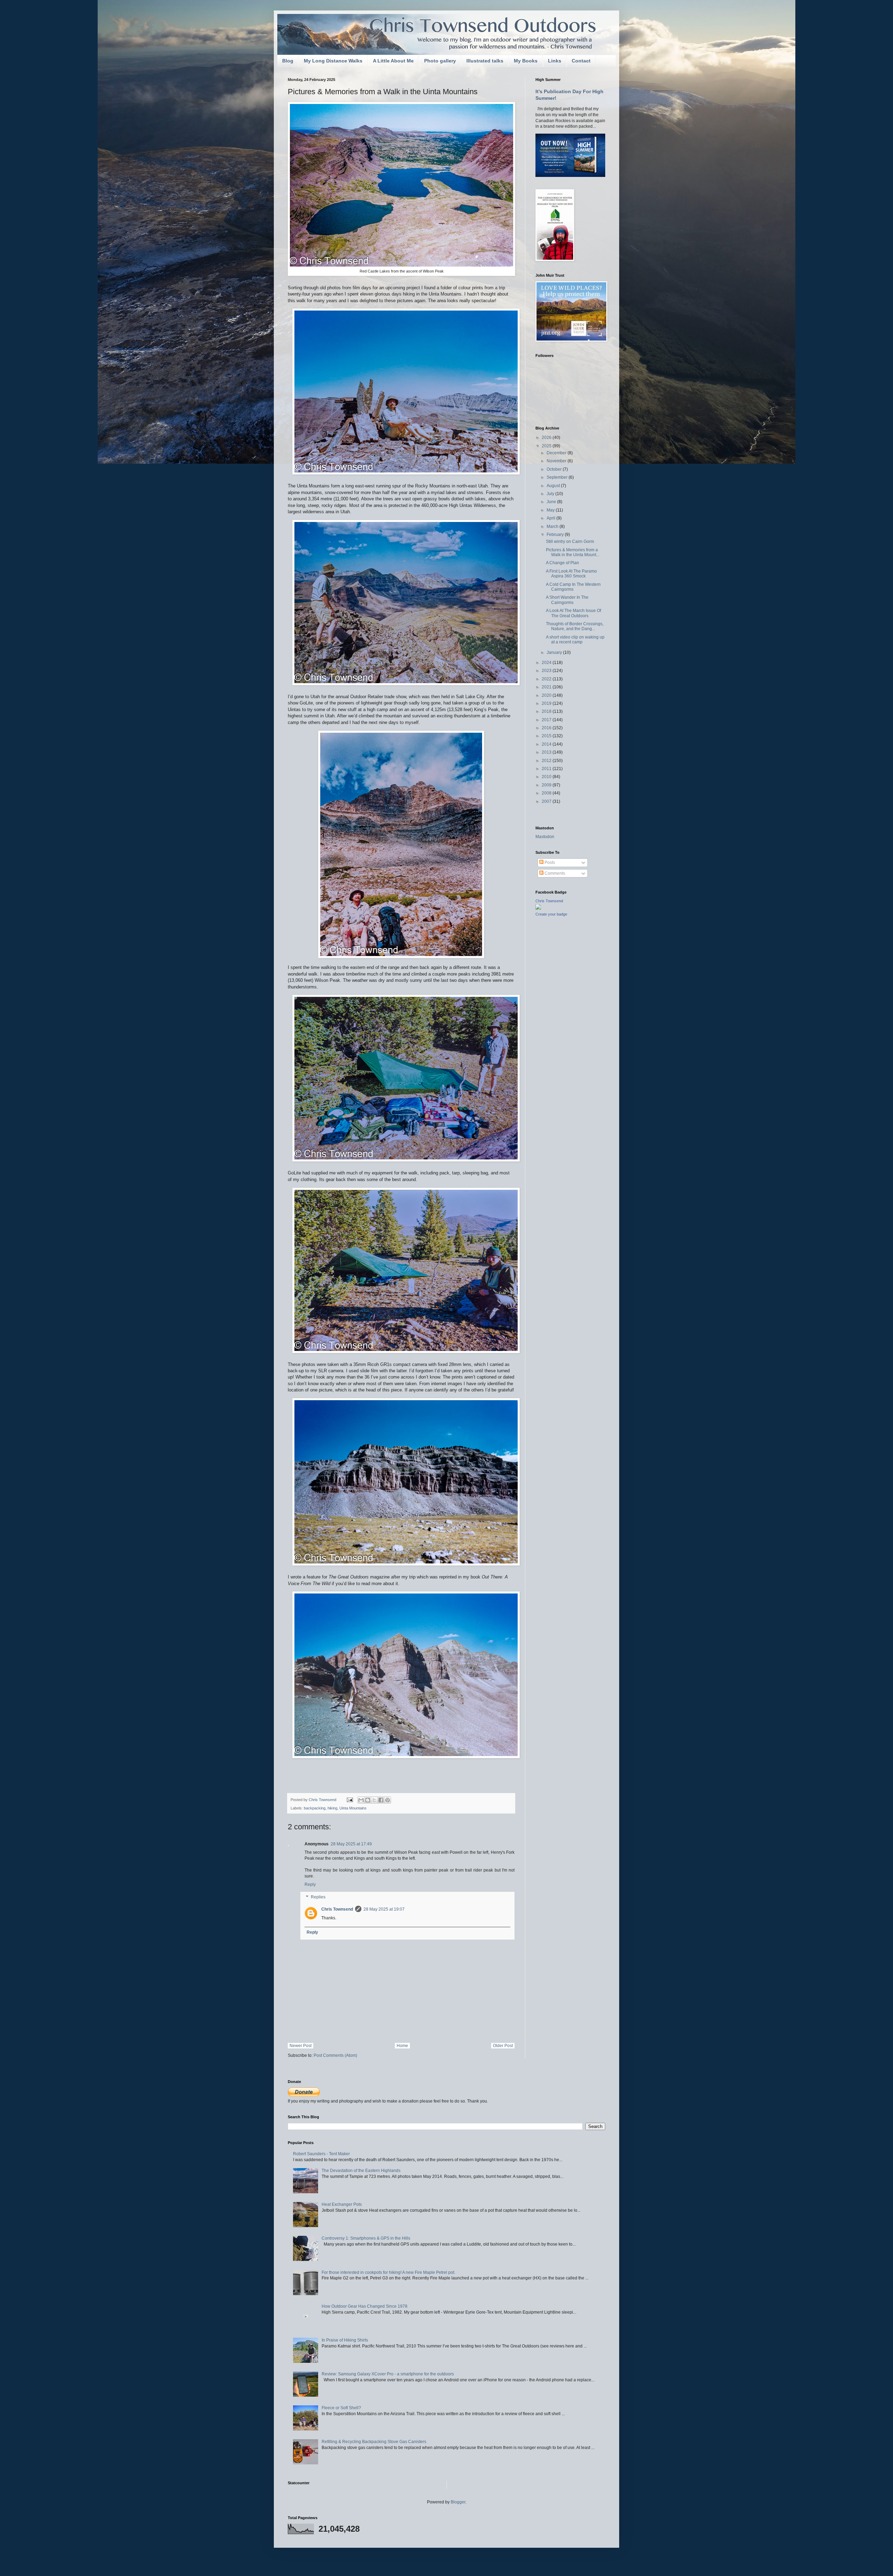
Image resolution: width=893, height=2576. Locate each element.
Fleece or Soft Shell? (341, 2408)
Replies (318, 1897)
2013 (547, 752)
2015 (547, 736)
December (557, 453)
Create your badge (551, 914)
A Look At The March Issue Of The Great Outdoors (573, 613)
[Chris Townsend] (538, 908)
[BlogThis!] (368, 1800)
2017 (547, 720)
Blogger (458, 2502)
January (555, 652)
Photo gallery (440, 61)
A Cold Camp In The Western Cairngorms (573, 587)
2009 (547, 785)
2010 (547, 777)
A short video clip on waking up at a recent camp (575, 640)
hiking (332, 1808)
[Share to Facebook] (381, 1800)
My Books (526, 61)
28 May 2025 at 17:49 (351, 1844)
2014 (547, 744)
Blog (288, 61)
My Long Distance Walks (333, 61)
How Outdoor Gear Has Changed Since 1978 (365, 2306)
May (551, 510)
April (551, 518)
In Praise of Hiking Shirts (345, 2340)
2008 (547, 793)
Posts (549, 863)
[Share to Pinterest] (388, 1800)
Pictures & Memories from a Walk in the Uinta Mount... (573, 552)
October (555, 469)
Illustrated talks (485, 61)
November (557, 461)
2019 (547, 703)
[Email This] (361, 1800)
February (556, 535)
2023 (547, 671)
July (551, 494)
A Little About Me (393, 61)
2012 (547, 761)
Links (555, 61)
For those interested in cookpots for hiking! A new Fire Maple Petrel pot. (388, 2272)
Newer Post (301, 2046)
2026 (547, 438)
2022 (547, 679)
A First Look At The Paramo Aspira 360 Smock (571, 574)
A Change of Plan (562, 563)
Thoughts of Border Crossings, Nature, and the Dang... (575, 626)
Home (402, 2046)
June (552, 502)
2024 (547, 663)
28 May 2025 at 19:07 (384, 1909)
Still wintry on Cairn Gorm (570, 542)
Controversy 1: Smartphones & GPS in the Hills (366, 2238)
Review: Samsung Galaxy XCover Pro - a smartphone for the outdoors (388, 2374)
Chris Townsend (337, 1909)
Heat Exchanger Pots (342, 2204)
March (553, 527)
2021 (547, 687)
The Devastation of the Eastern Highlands (361, 2171)
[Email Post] (350, 1800)
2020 (547, 695)
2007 (547, 801)
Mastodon (545, 837)
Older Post (503, 2046)
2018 (547, 711)
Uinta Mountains (353, 1808)
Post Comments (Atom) (335, 2055)
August (554, 486)
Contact (581, 61)
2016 (547, 728)
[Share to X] (374, 1800)
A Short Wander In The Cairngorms (567, 600)
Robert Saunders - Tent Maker (321, 2154)
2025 (547, 446)
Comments (554, 873)
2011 (547, 769)
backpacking (315, 1808)
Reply (310, 1884)
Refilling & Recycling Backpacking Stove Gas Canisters (374, 2442)
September (558, 477)
